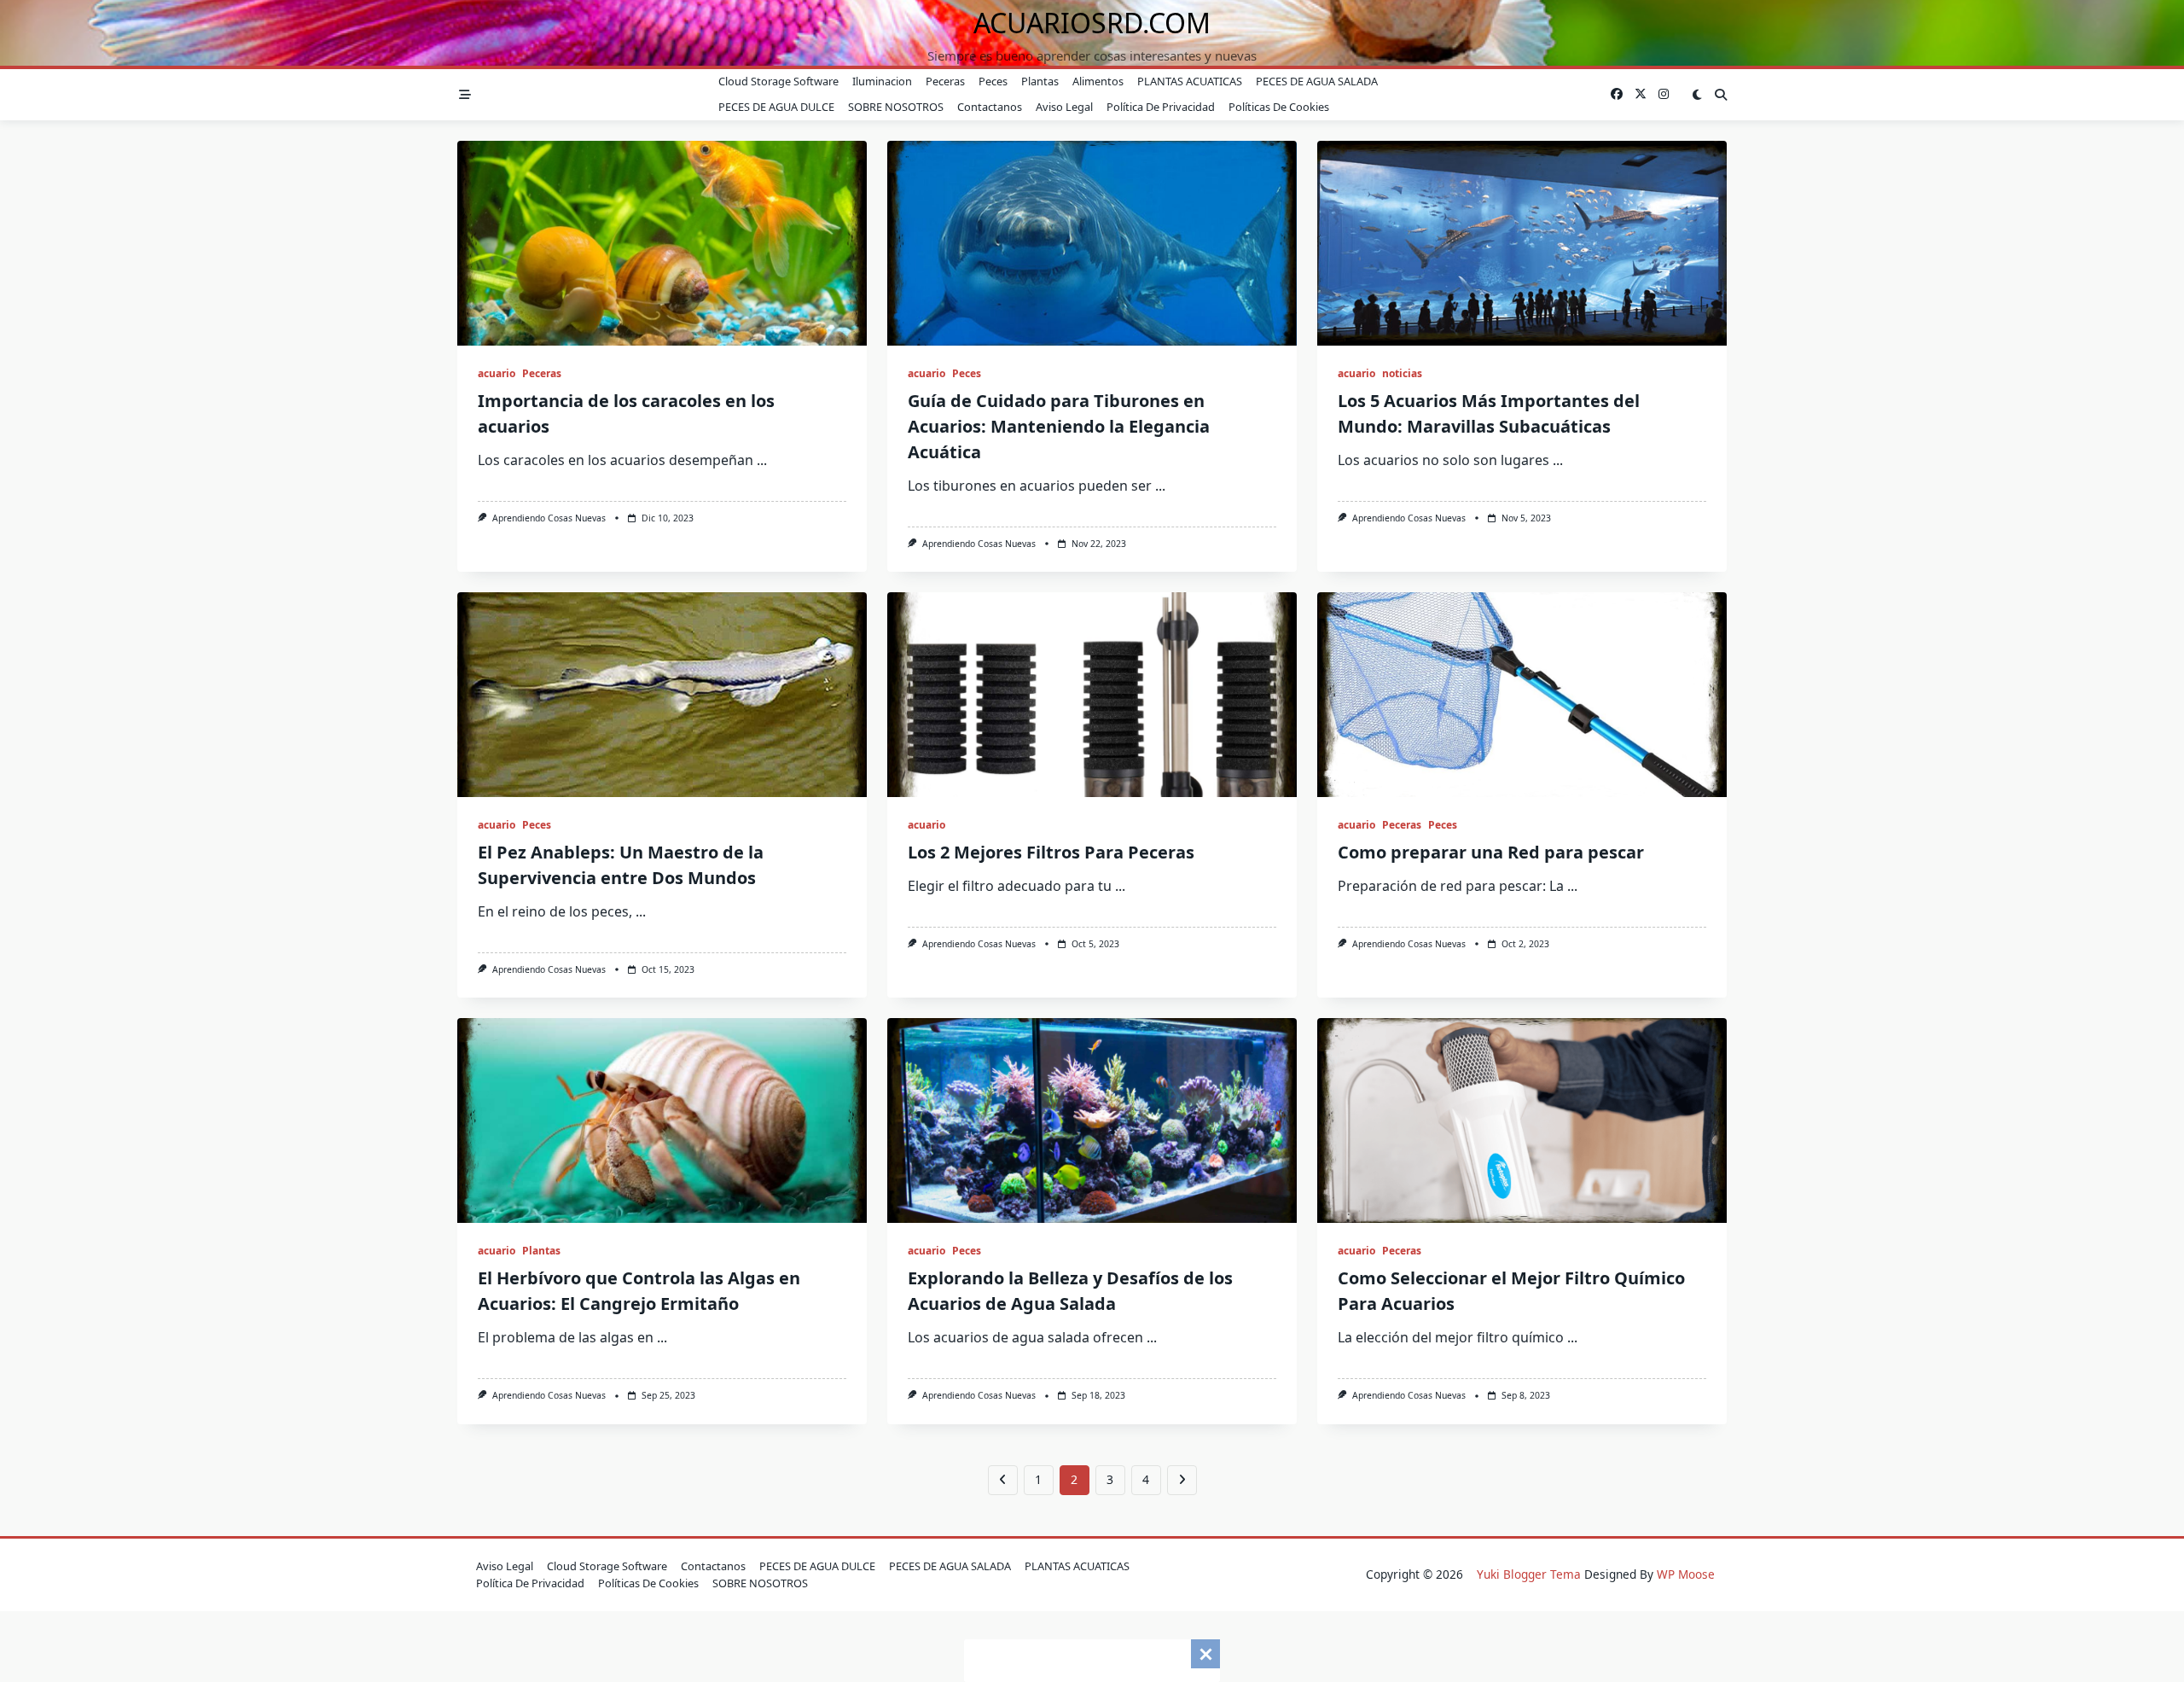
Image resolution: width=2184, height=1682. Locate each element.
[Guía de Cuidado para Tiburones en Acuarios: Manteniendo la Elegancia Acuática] (1092, 243)
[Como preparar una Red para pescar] (1522, 695)
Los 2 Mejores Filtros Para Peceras (1051, 852)
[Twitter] (1641, 94)
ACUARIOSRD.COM (1092, 23)
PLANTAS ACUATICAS (1190, 81)
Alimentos (1098, 81)
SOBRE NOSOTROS (896, 107)
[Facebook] (1617, 94)
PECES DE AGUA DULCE (776, 107)
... (762, 460)
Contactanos (990, 107)
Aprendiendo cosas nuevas (549, 518)
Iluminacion (882, 81)
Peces (993, 81)
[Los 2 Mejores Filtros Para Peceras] (1092, 695)
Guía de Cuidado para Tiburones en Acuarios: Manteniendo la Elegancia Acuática (1059, 426)
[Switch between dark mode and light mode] (1697, 95)
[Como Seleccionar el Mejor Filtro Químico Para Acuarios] (1522, 1120)
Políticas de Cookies (1279, 107)
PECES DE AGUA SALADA (1317, 81)
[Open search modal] (1721, 95)
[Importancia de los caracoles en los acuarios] (662, 243)
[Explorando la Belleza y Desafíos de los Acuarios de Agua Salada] (1092, 1120)
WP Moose (1686, 1574)
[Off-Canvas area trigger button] (465, 95)
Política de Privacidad (1161, 107)
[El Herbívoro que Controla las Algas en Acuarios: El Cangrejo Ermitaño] (662, 1120)
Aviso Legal (1064, 107)
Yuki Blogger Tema (1529, 1574)
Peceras (945, 81)
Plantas (1040, 81)
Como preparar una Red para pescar (1491, 852)
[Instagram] (1664, 94)
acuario (497, 373)
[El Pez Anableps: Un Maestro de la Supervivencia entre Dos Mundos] (662, 695)
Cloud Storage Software (778, 81)
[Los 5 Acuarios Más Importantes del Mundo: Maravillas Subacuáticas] (1522, 243)
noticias (1402, 373)
